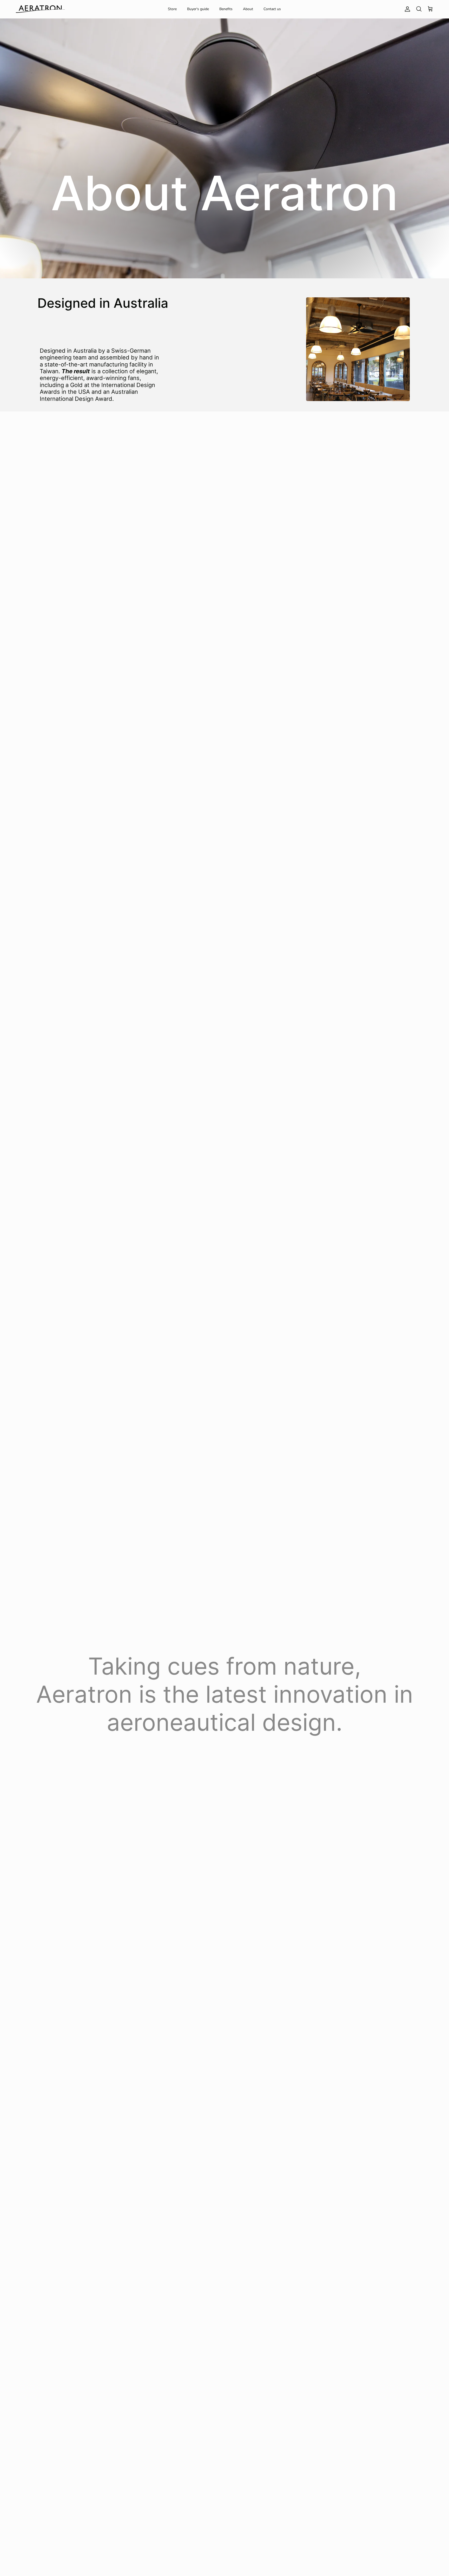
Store (172, 9)
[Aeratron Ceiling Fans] (40, 9)
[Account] (406, 9)
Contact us (272, 9)
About (248, 9)
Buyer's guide (198, 9)
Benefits (226, 9)
